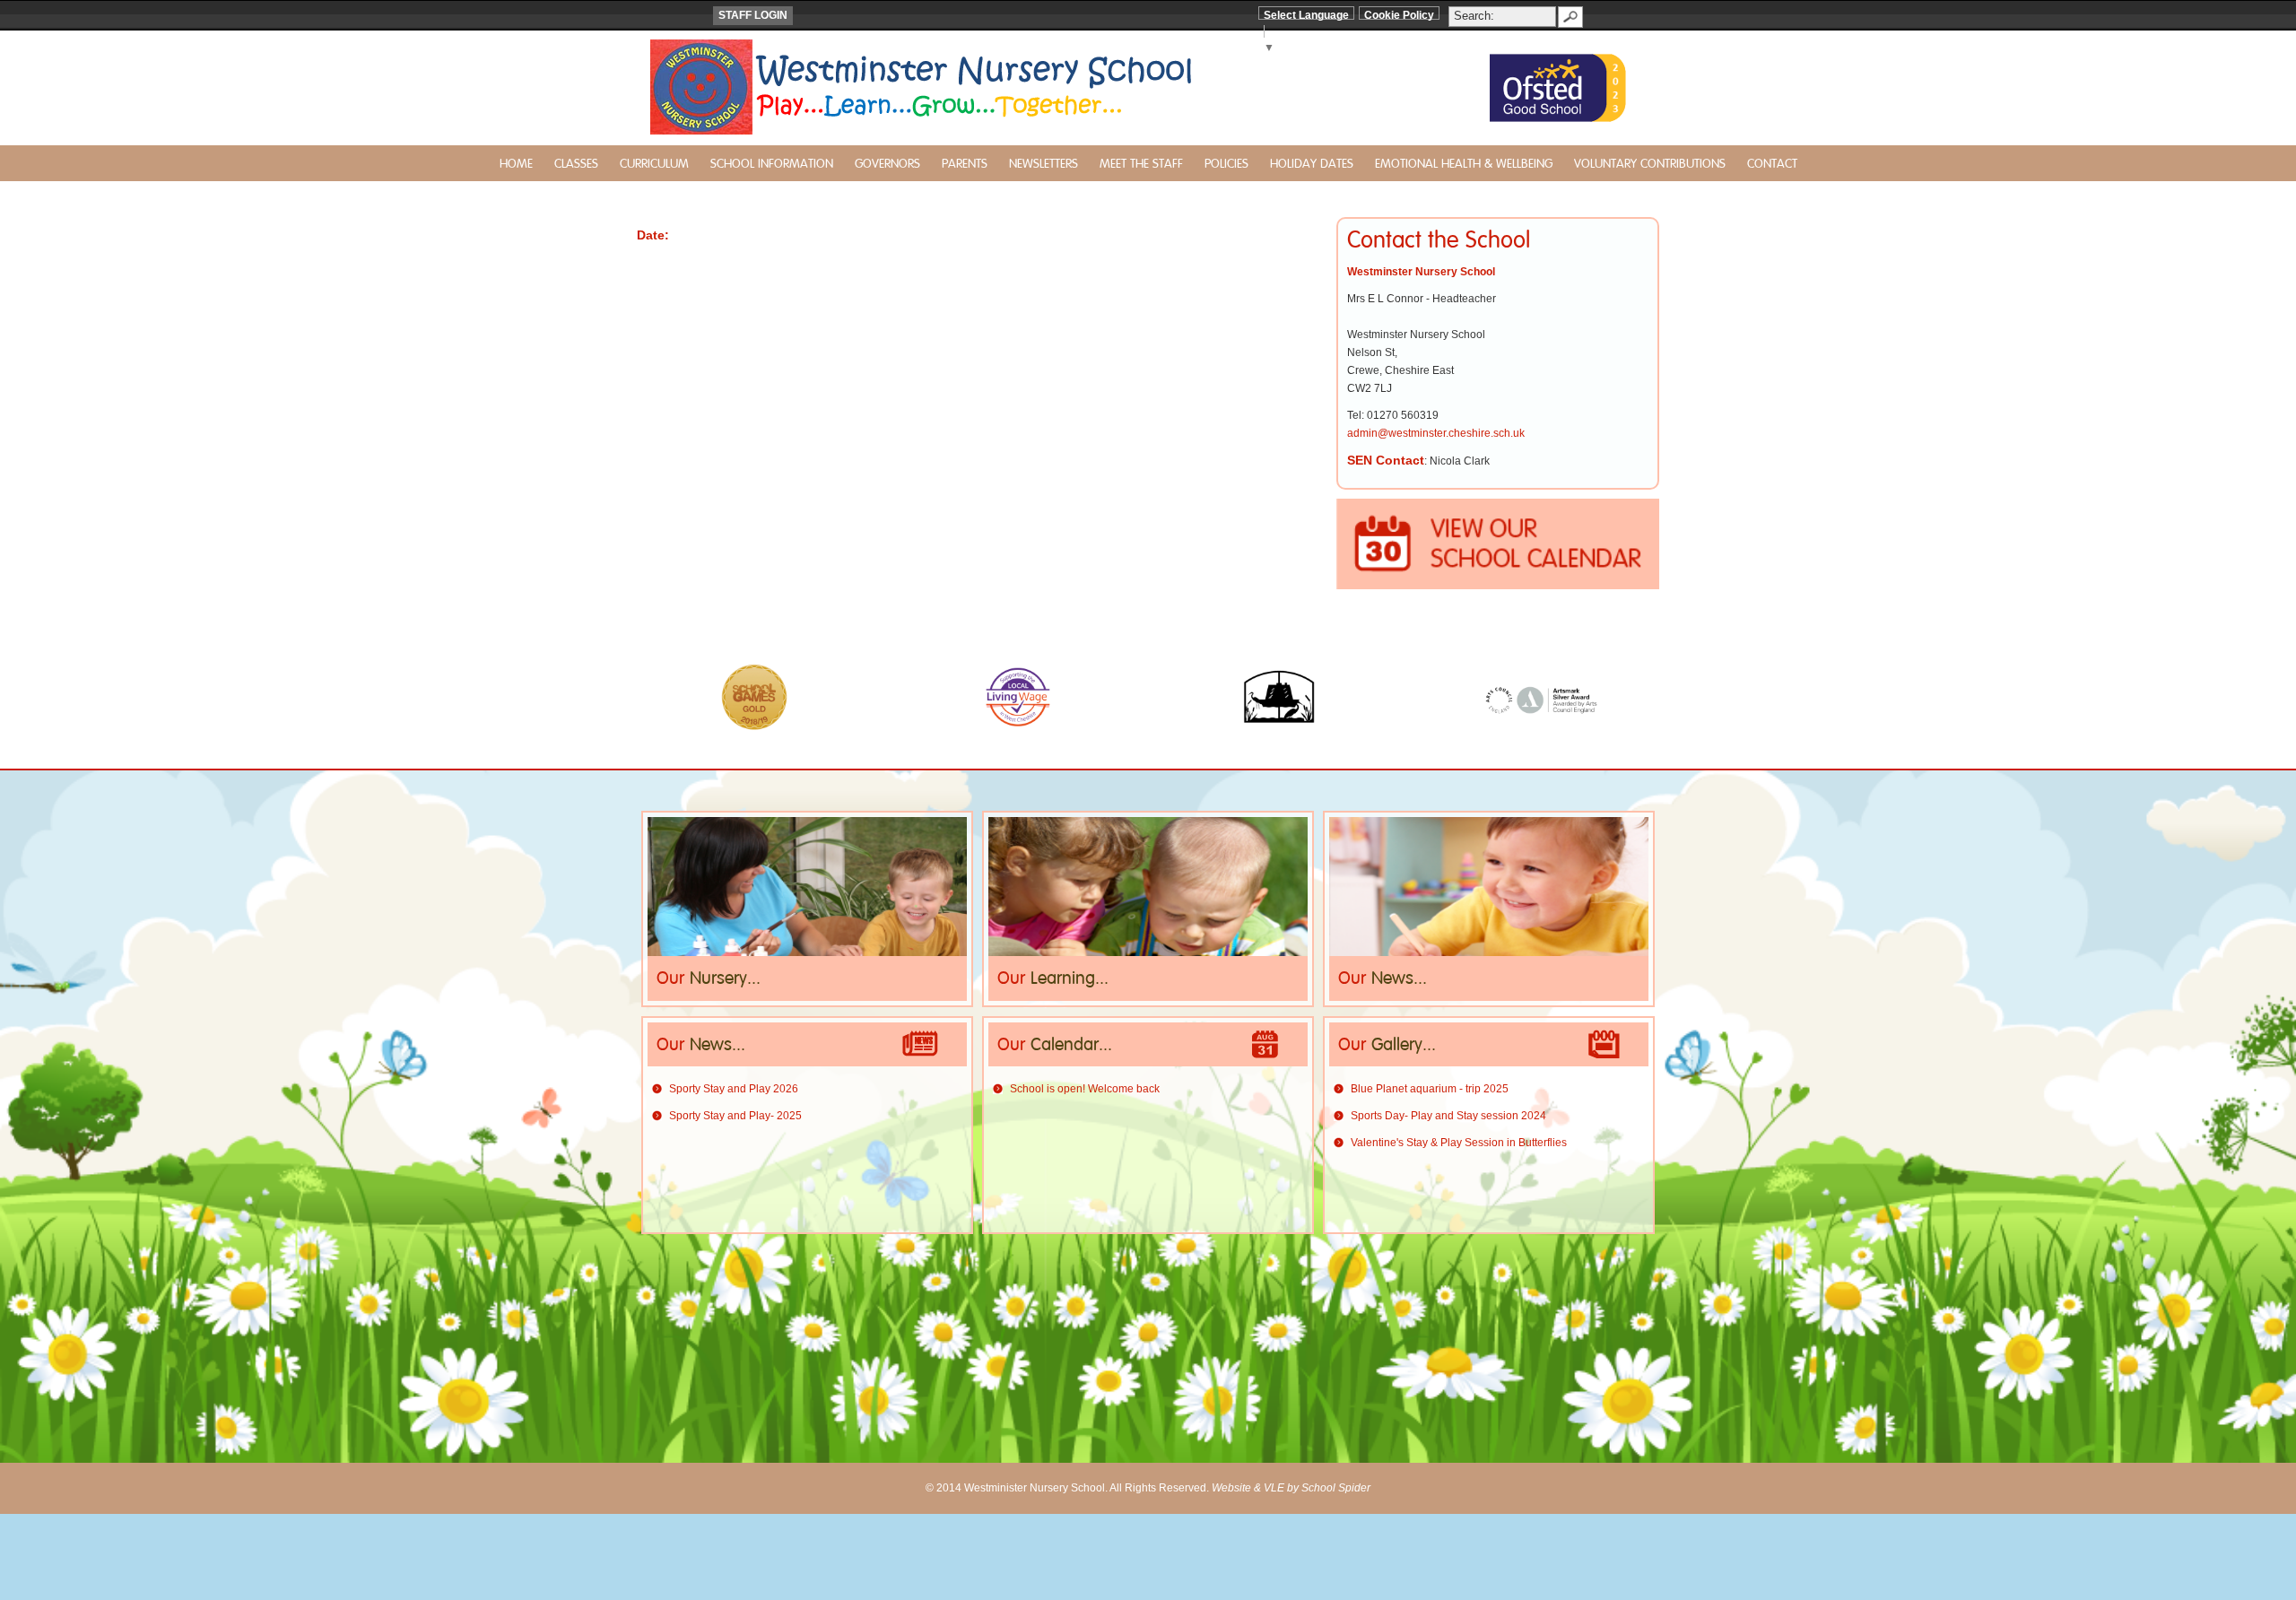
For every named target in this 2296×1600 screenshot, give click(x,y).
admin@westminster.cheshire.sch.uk (1436, 433)
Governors (887, 164)
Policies (1226, 164)
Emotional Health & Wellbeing (1464, 164)
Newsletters (1044, 164)
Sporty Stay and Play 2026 (734, 1089)
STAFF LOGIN (753, 15)
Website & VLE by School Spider (1291, 1488)
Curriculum (654, 164)
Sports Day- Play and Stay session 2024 (1448, 1116)
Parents (965, 164)
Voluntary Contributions (1650, 164)
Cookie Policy (1399, 15)
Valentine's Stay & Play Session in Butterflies (1459, 1143)
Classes (576, 164)
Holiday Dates (1312, 164)
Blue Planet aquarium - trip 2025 (1430, 1089)
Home (516, 164)
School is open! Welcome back (1085, 1089)
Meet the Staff (1141, 164)
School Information (772, 164)
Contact (1772, 164)
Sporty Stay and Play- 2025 (735, 1116)
